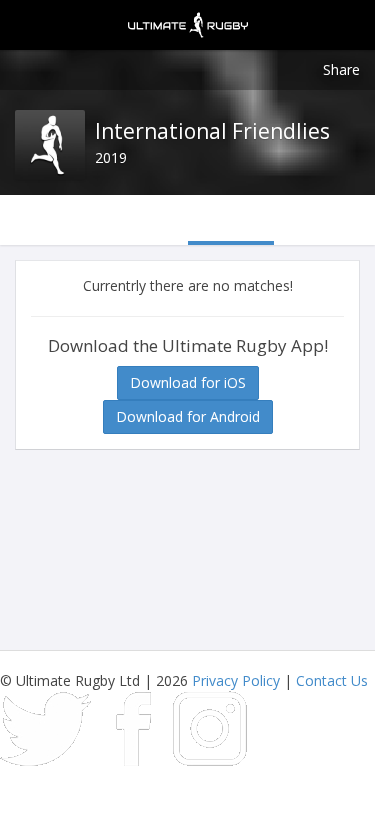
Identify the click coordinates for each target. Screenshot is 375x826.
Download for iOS (188, 382)
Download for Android (188, 416)
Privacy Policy (236, 680)
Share (341, 69)
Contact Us (332, 680)
